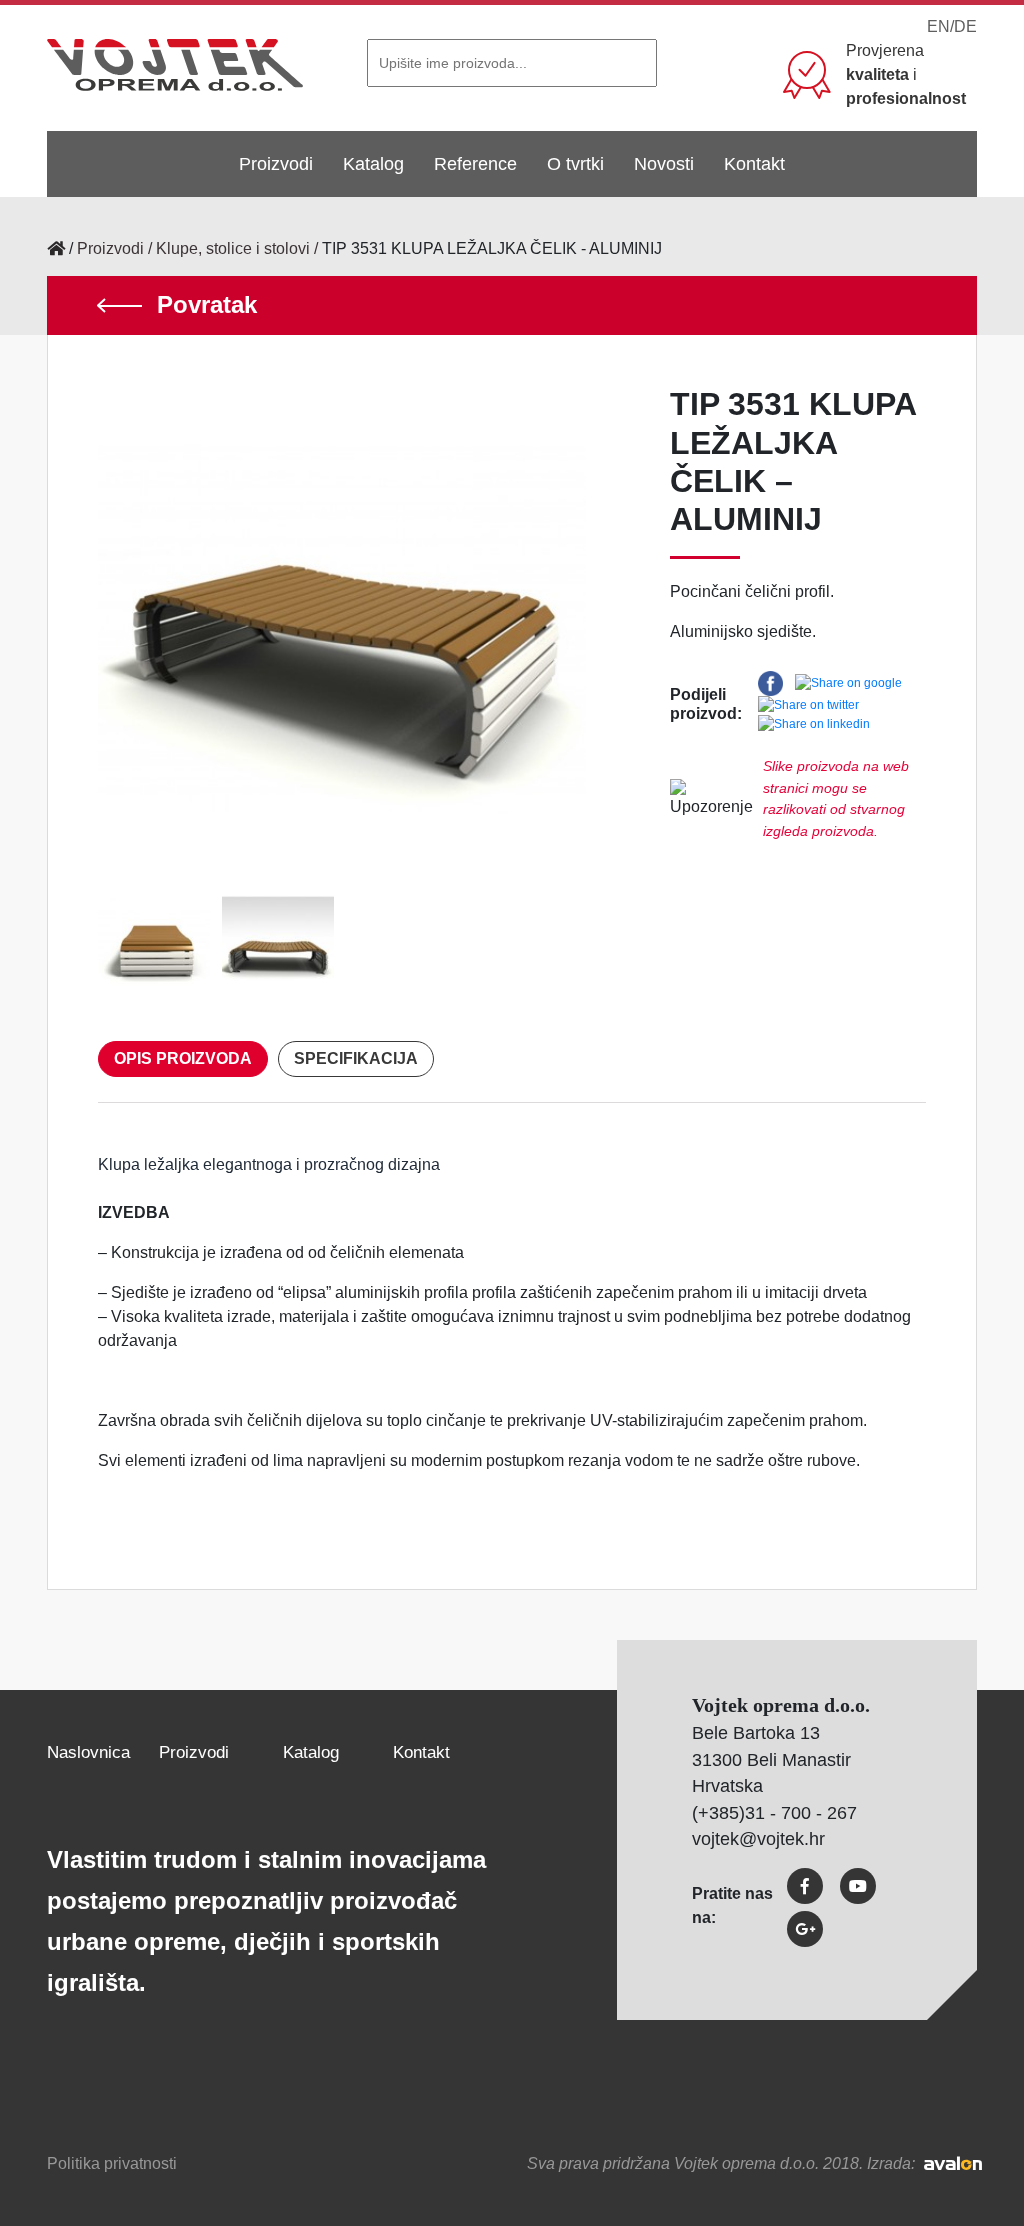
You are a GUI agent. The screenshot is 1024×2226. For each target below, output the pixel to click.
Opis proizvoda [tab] (183, 1058)
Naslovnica (88, 1752)
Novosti (664, 164)
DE (965, 26)
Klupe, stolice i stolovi (233, 248)
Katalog (373, 164)
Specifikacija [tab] (356, 1058)
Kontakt (754, 164)
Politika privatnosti (112, 2163)
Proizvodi (276, 164)
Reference (475, 164)
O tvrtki (575, 164)
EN (938, 26)
